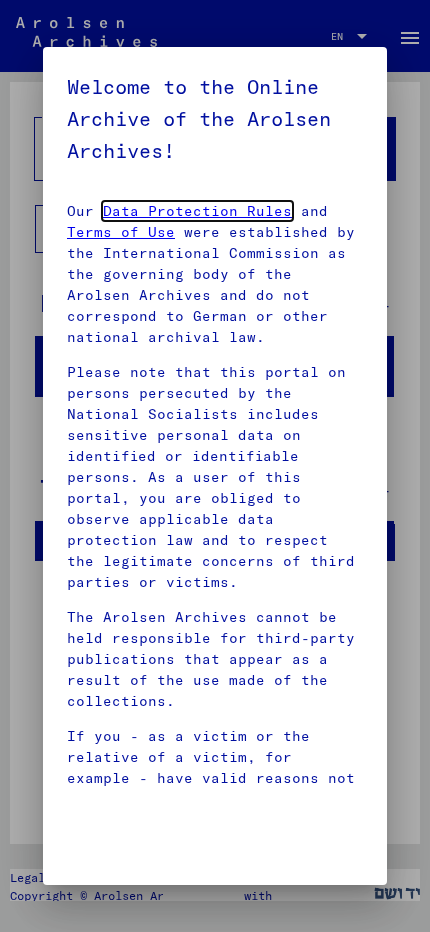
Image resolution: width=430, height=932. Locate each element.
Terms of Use (121, 232)
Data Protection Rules (197, 211)
